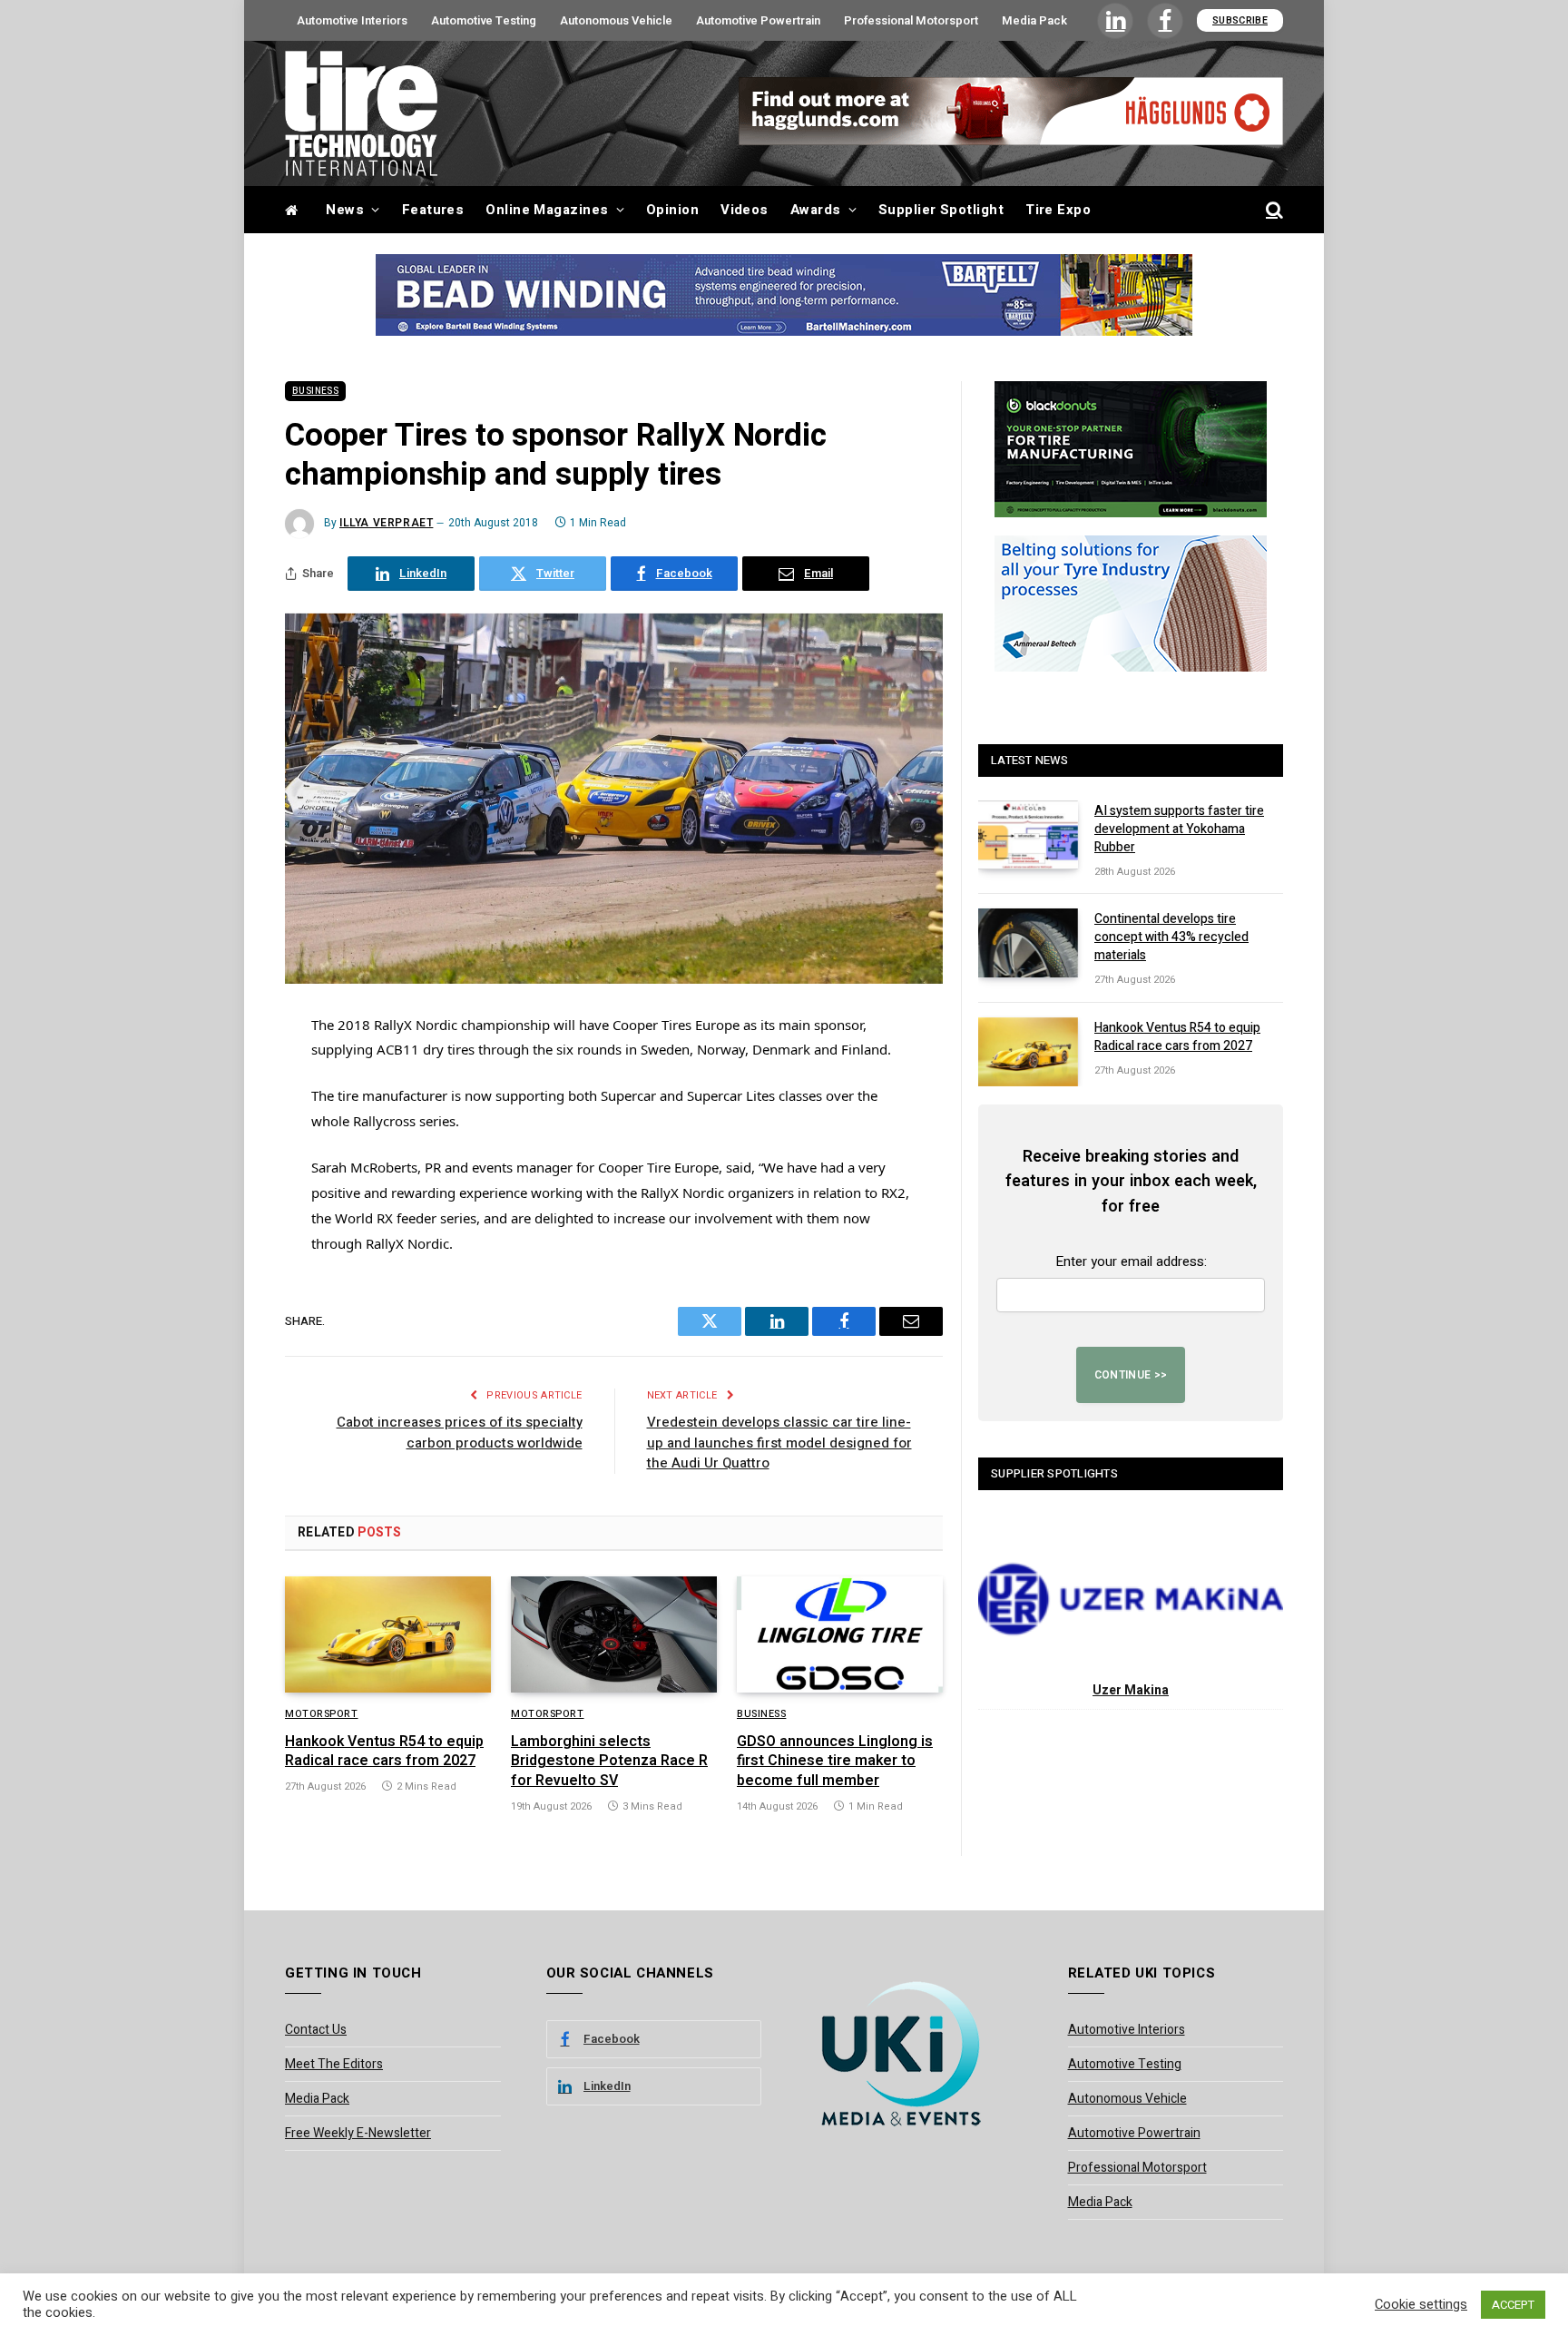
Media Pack (1034, 20)
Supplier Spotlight (941, 210)
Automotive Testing (484, 20)
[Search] (1273, 210)
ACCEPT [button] (1513, 2305)
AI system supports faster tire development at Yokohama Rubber (1179, 829)
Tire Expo (1058, 210)
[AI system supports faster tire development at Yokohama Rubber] (1028, 835)
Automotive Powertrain (758, 20)
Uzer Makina (1131, 1690)
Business (315, 391)
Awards (816, 210)
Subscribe (1240, 20)
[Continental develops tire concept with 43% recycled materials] (1028, 943)
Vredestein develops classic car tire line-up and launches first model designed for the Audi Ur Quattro (779, 1443)
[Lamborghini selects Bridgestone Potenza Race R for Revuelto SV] (614, 1634)
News (345, 210)
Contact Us (316, 2030)
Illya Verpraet (386, 523)
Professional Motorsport (911, 20)
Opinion (672, 210)
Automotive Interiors (352, 20)
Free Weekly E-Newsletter (358, 2133)
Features (433, 210)
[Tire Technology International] (361, 113)
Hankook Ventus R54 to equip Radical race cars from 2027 (384, 1752)
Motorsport (322, 1714)
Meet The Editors (334, 2064)
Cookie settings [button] (1421, 2305)
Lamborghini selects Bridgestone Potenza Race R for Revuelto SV (609, 1762)
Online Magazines (547, 210)
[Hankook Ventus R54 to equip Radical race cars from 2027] (388, 1634)
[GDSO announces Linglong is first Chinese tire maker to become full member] (840, 1634)
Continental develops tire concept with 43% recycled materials (1171, 937)
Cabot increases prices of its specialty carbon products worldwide (460, 1433)
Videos (745, 210)
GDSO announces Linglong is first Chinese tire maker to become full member (835, 1762)
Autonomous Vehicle (616, 20)
